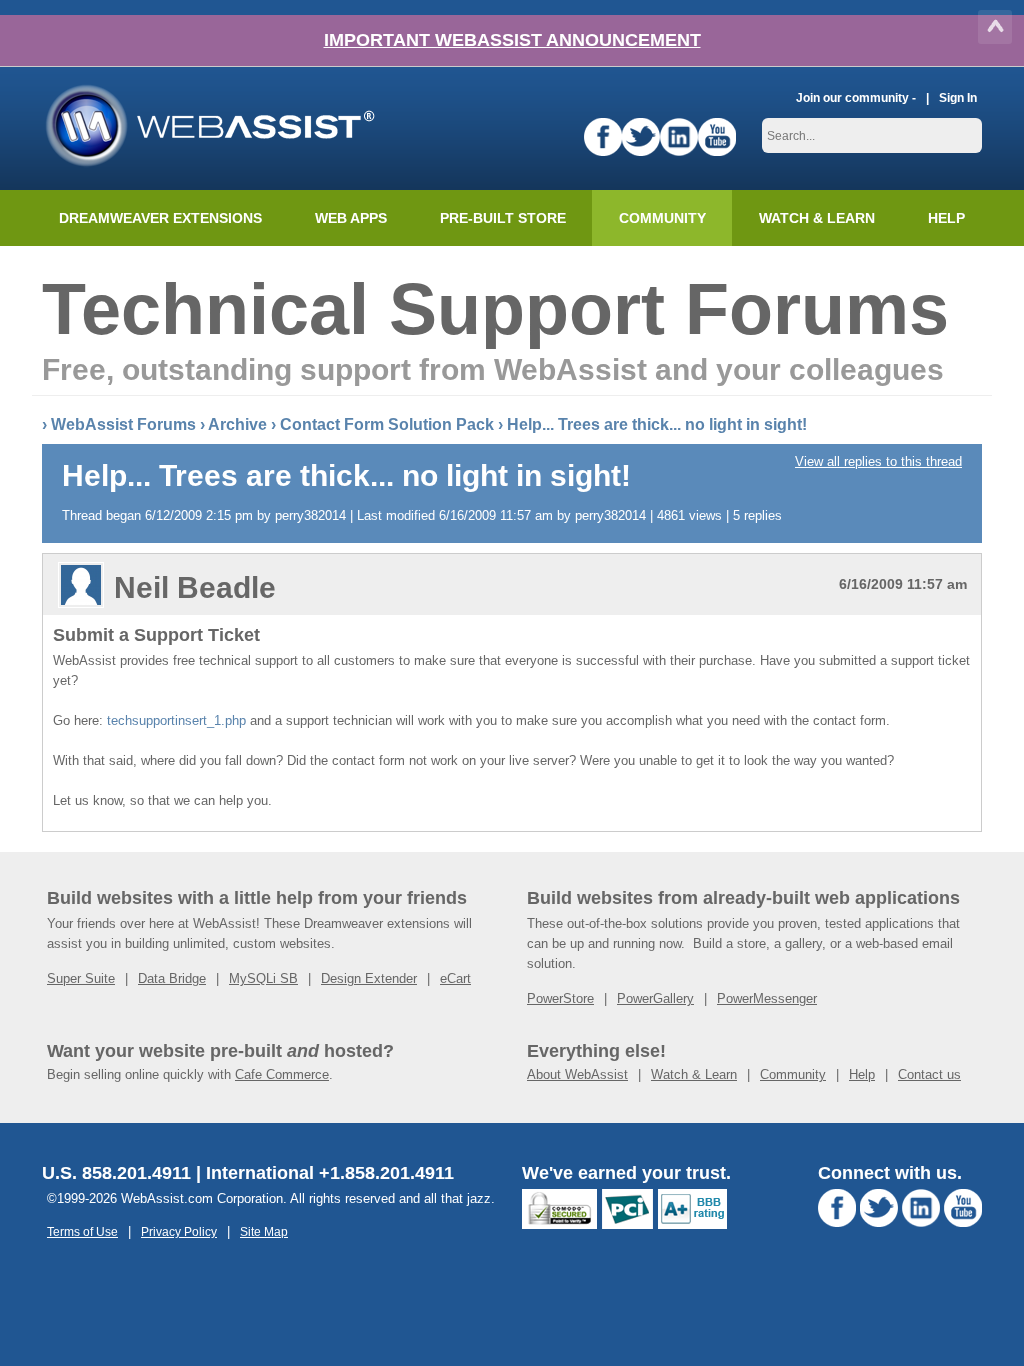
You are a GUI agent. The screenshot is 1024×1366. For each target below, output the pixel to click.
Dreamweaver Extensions (160, 218)
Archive (237, 424)
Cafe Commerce (282, 1074)
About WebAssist (577, 1074)
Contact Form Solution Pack (387, 424)
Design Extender (369, 978)
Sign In (958, 97)
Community (662, 218)
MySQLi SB (263, 978)
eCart (455, 978)
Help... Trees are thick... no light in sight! (657, 424)
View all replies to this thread (878, 461)
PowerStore (560, 998)
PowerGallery (655, 998)
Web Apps (351, 218)
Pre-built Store (503, 218)
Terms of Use (82, 1231)
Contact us (929, 1074)
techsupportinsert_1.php (176, 720)
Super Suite (81, 978)
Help (862, 1074)
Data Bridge (172, 978)
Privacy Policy (179, 1231)
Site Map (264, 1231)
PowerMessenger (767, 998)
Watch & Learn (817, 218)
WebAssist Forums (123, 424)
